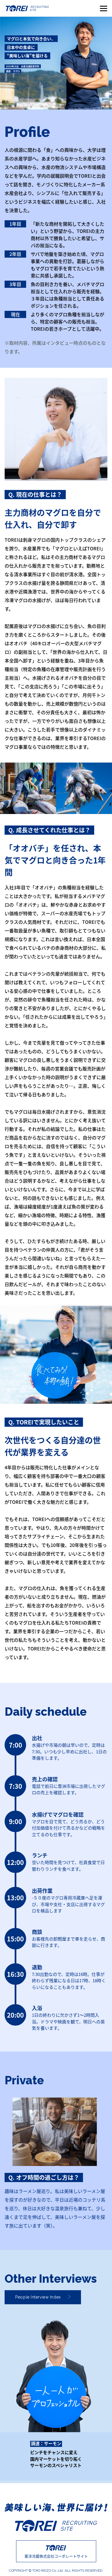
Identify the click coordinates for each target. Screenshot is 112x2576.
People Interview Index (38, 2297)
